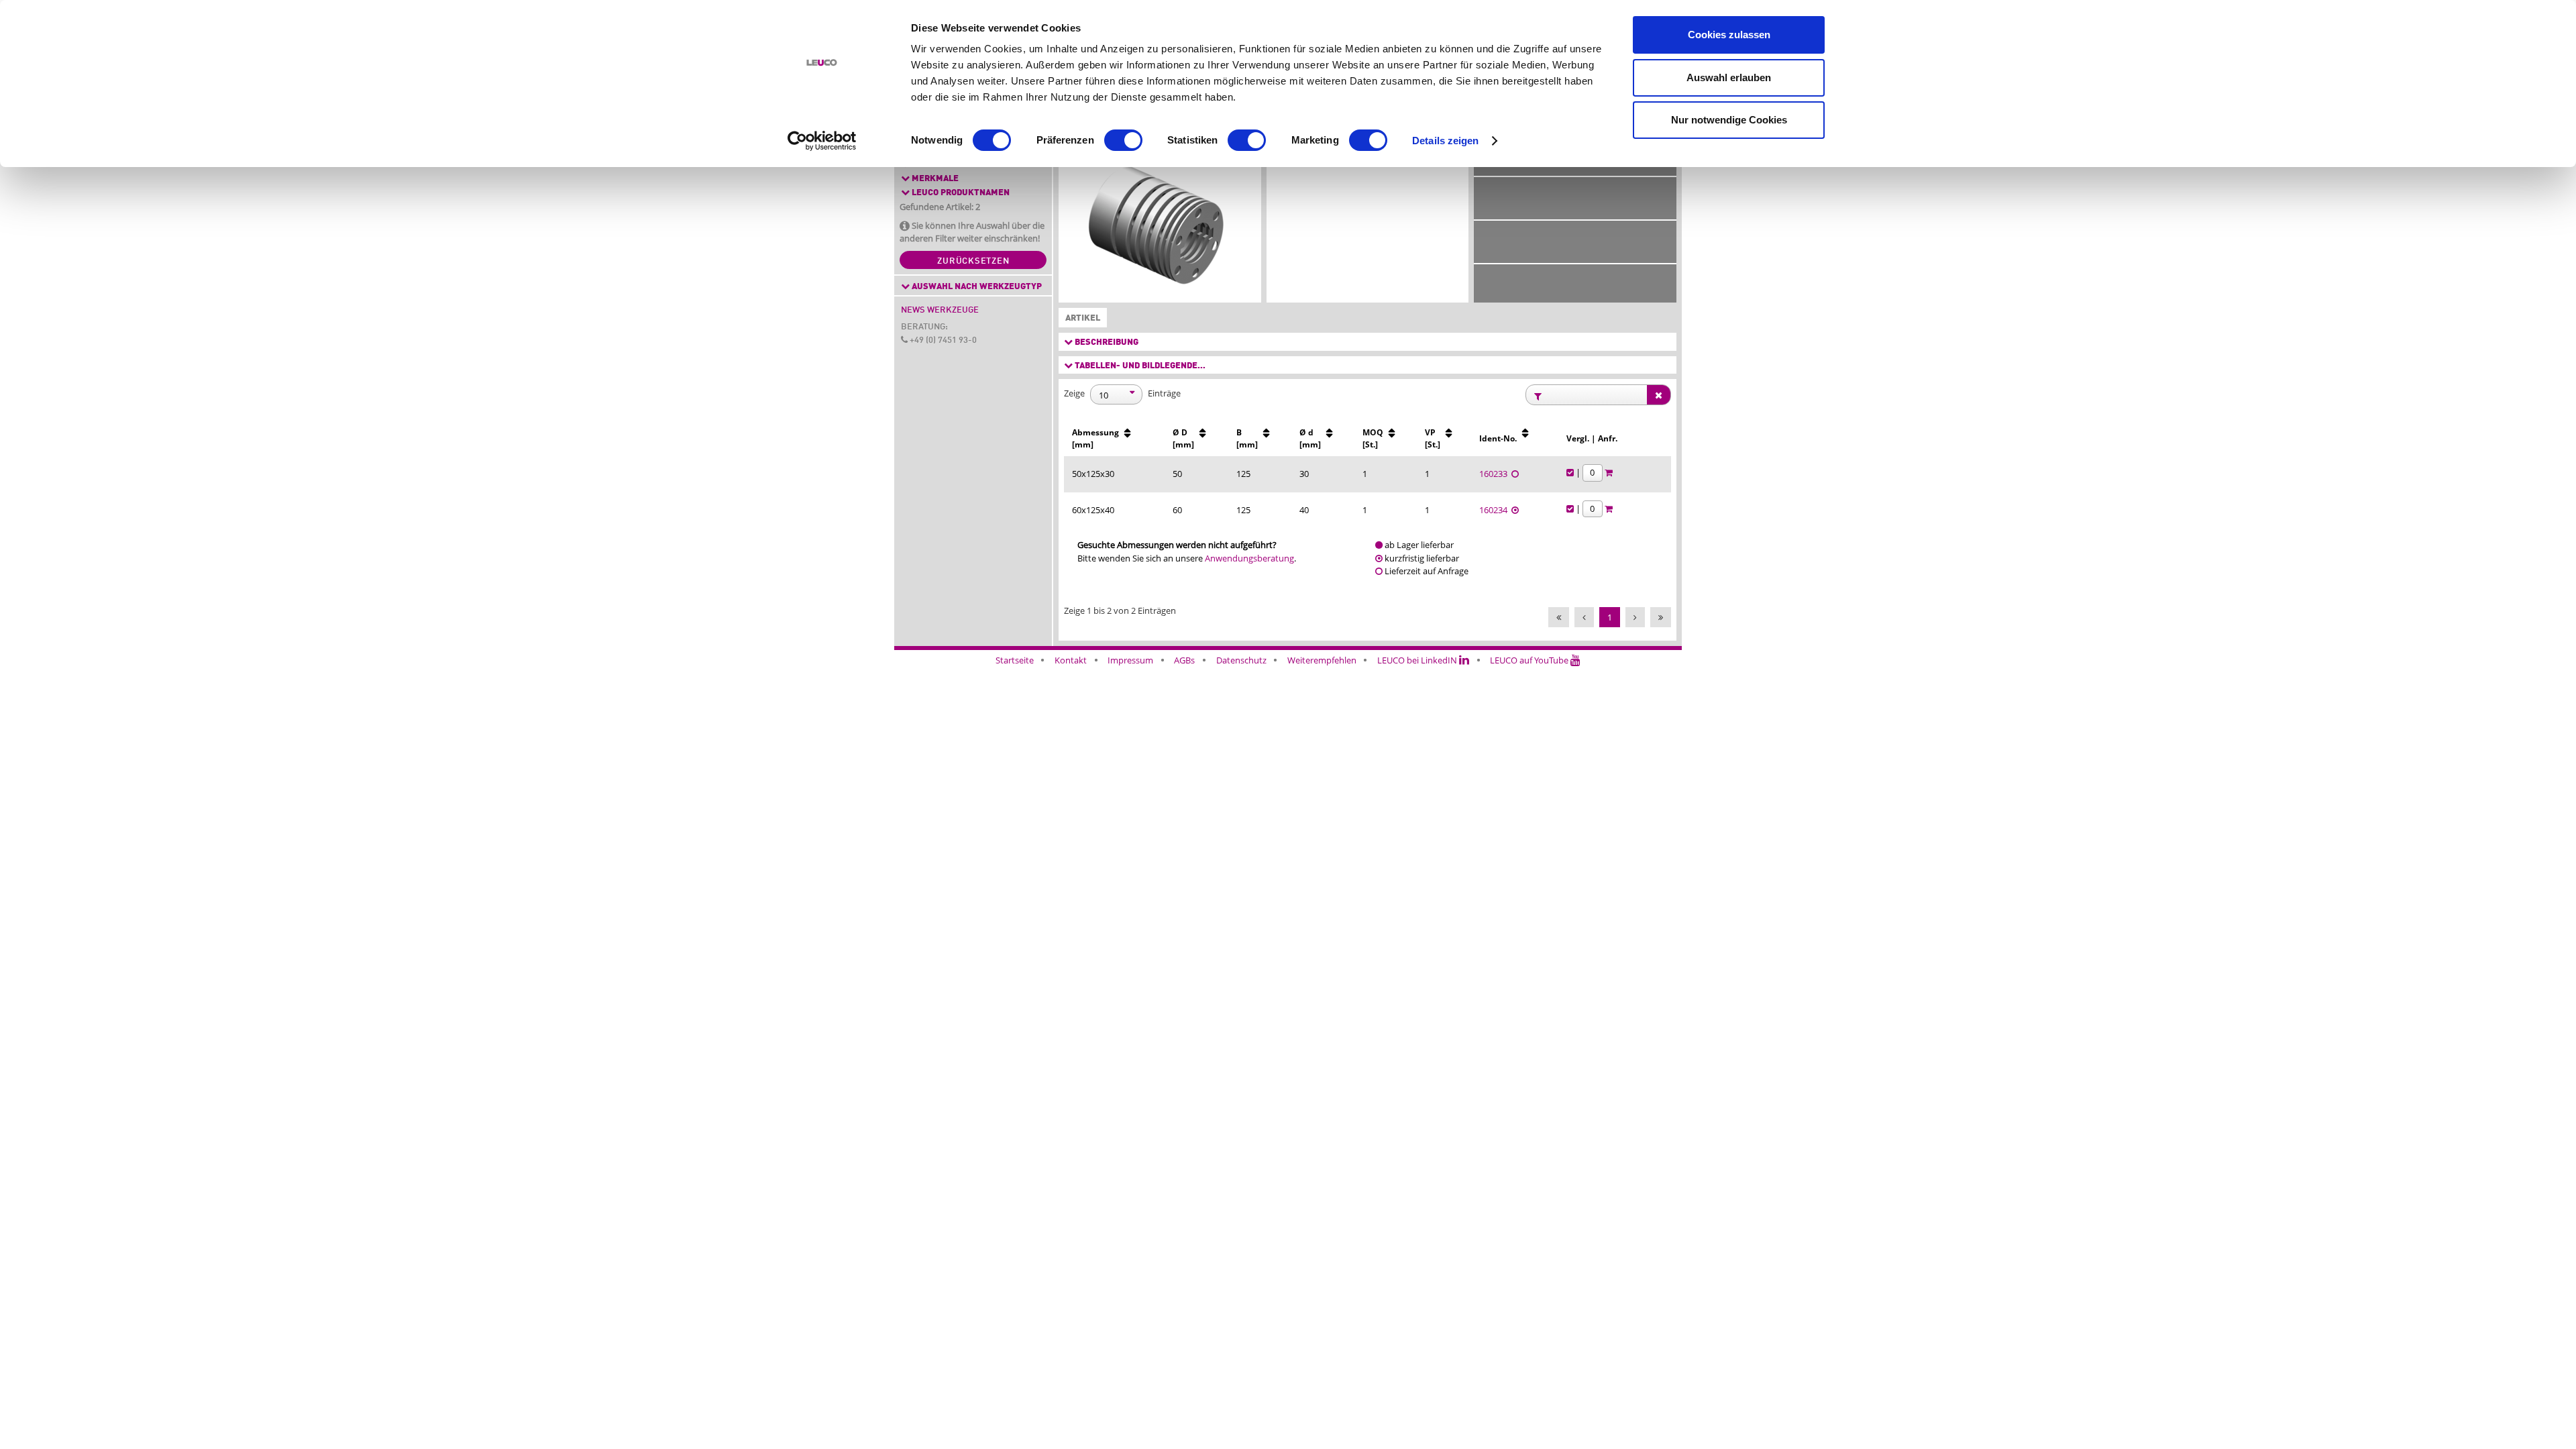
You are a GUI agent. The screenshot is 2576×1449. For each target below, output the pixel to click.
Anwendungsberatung (1249, 558)
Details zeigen (1445, 141)
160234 (1495, 510)
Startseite (1015, 660)
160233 (1495, 474)
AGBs (1184, 660)
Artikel (1080, 318)
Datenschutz (1241, 660)
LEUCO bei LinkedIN (1418, 660)
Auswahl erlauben (1729, 77)
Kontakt (1071, 660)
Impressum (1130, 660)
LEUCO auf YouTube (1530, 660)
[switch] (1123, 140)
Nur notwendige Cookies (1729, 120)
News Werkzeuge (940, 310)
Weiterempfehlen (1322, 660)
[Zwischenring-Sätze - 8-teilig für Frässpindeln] (1160, 228)
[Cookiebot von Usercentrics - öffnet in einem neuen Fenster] (822, 141)
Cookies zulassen (1729, 35)
